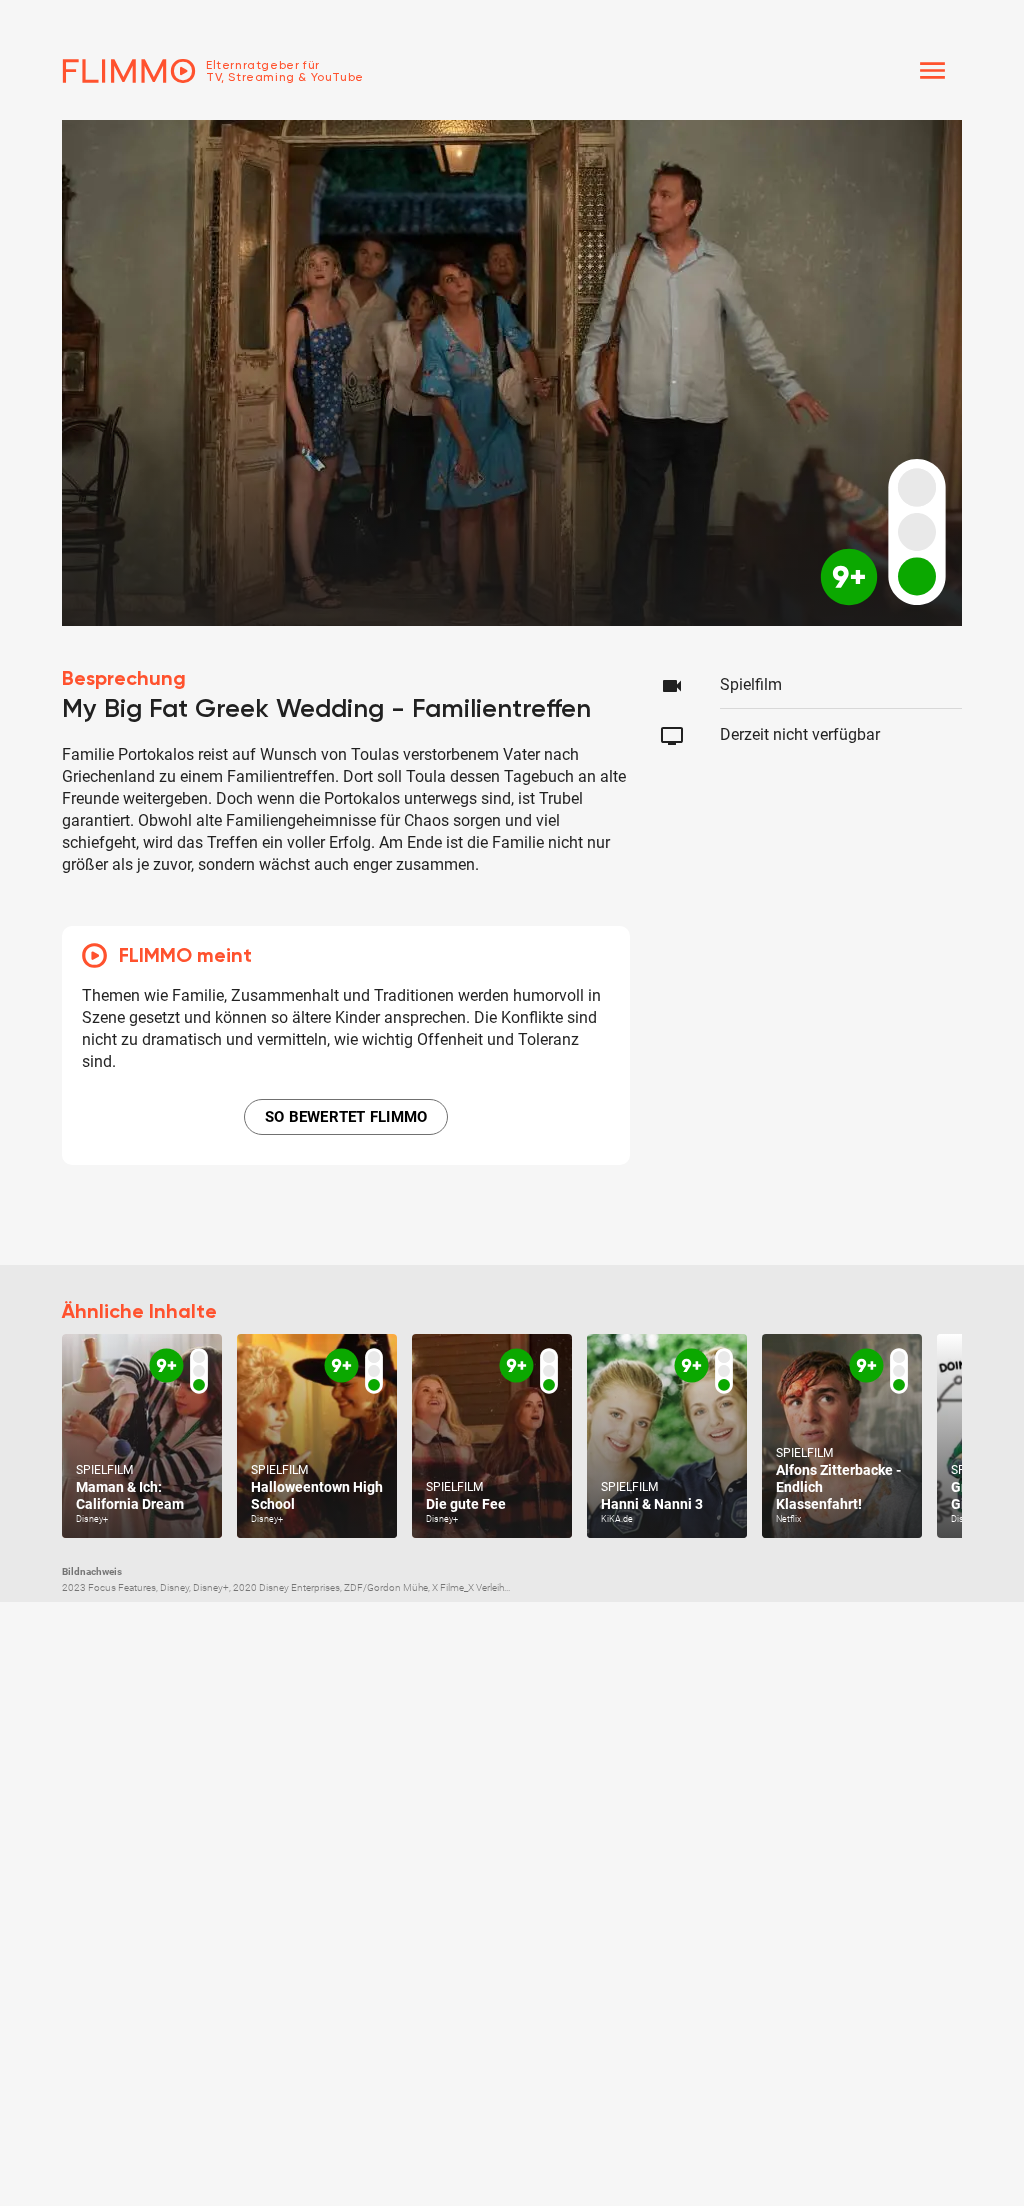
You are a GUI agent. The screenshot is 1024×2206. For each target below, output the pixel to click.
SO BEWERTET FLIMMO (346, 1117)
